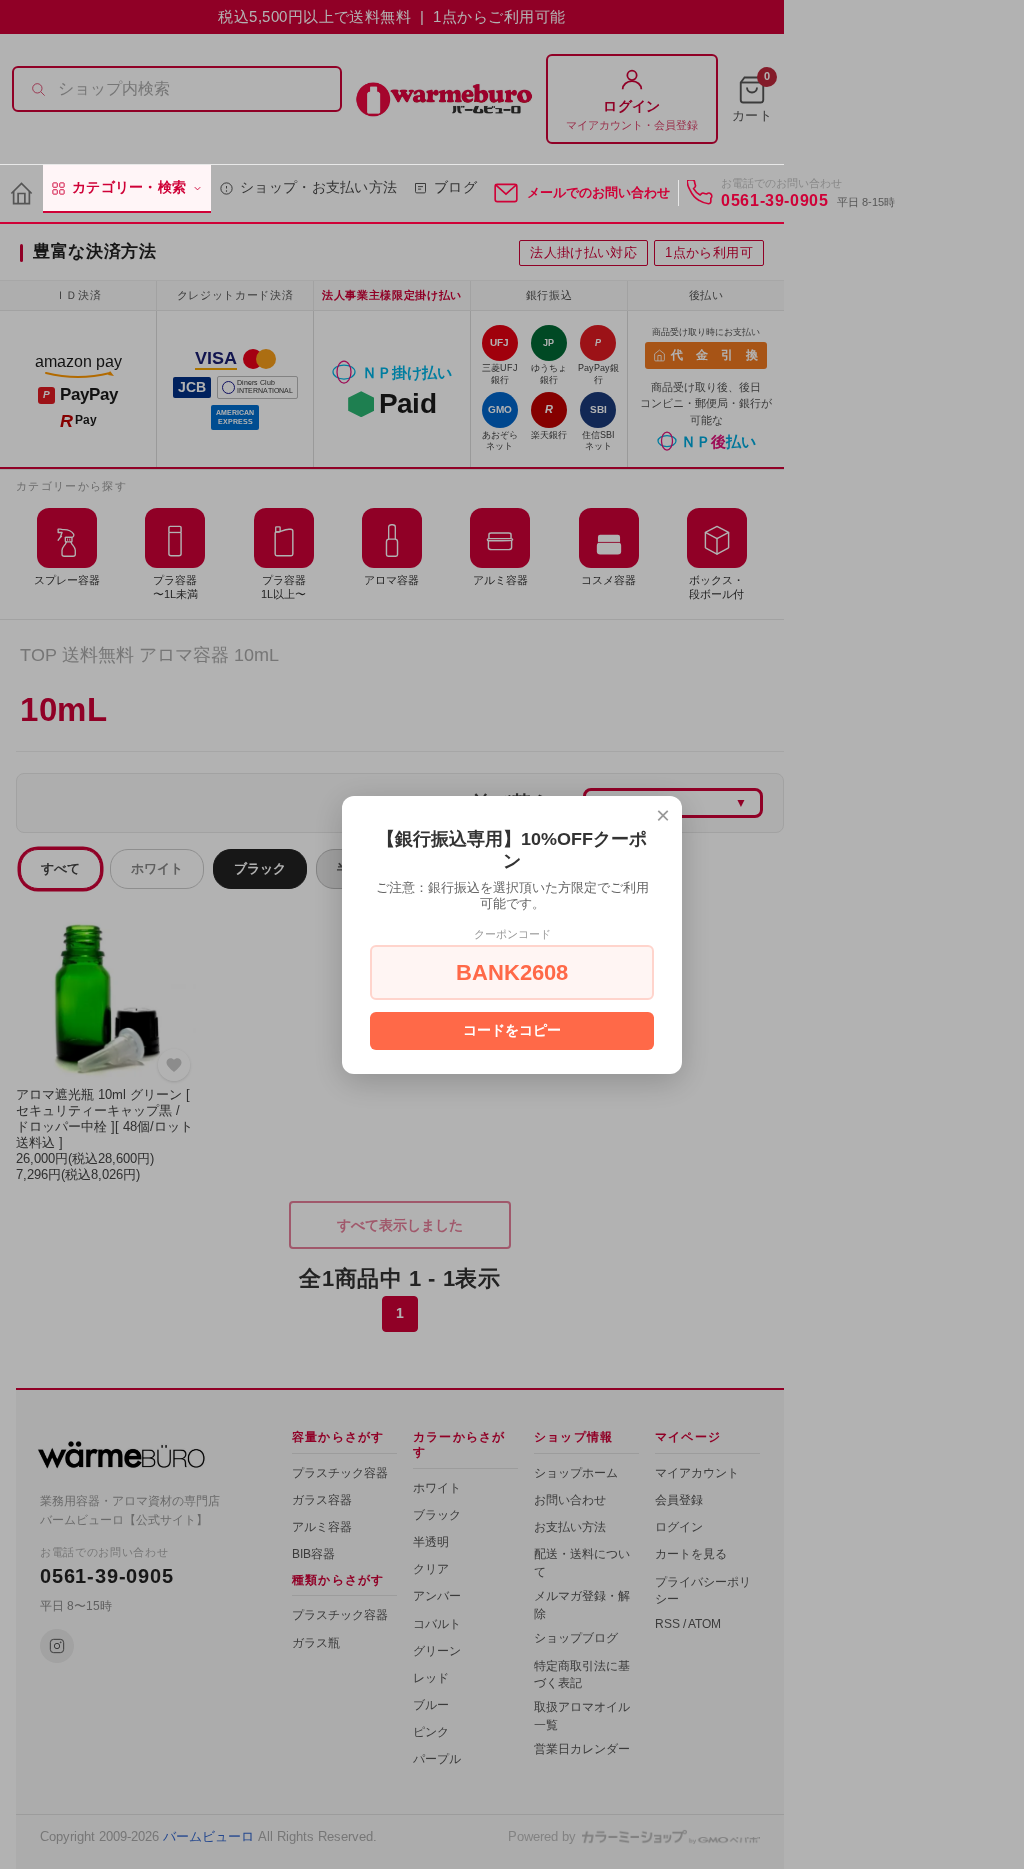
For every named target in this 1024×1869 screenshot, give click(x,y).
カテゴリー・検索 (129, 187)
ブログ (455, 187)
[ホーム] (21, 194)
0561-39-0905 (775, 200)
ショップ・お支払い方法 (318, 187)
